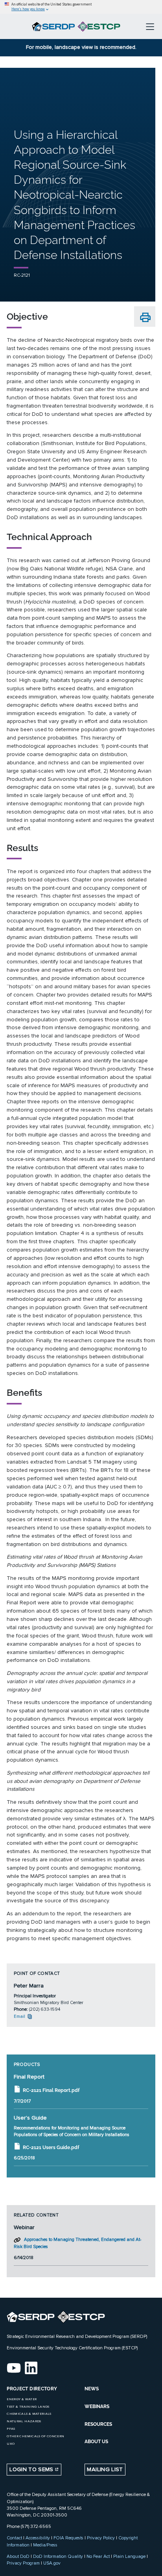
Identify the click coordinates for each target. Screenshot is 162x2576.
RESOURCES (98, 2424)
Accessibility (38, 2538)
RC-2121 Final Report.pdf (51, 2090)
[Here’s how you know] (81, 7)
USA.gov (52, 2563)
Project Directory (32, 2389)
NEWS (92, 2389)
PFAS (11, 2429)
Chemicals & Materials (29, 2414)
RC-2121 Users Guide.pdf (51, 2148)
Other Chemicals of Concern (35, 2436)
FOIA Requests (68, 2538)
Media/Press (45, 2545)
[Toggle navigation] (150, 26)
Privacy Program (23, 2563)
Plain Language (129, 2556)
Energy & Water (22, 2399)
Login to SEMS (32, 2469)
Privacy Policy (101, 2538)
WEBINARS (97, 2407)
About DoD (18, 2556)
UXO (11, 2444)
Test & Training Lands (28, 2407)
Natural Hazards (24, 2421)
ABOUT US (96, 2442)
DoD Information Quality (58, 2556)
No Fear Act (98, 2556)
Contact (14, 2538)
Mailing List (105, 2469)
